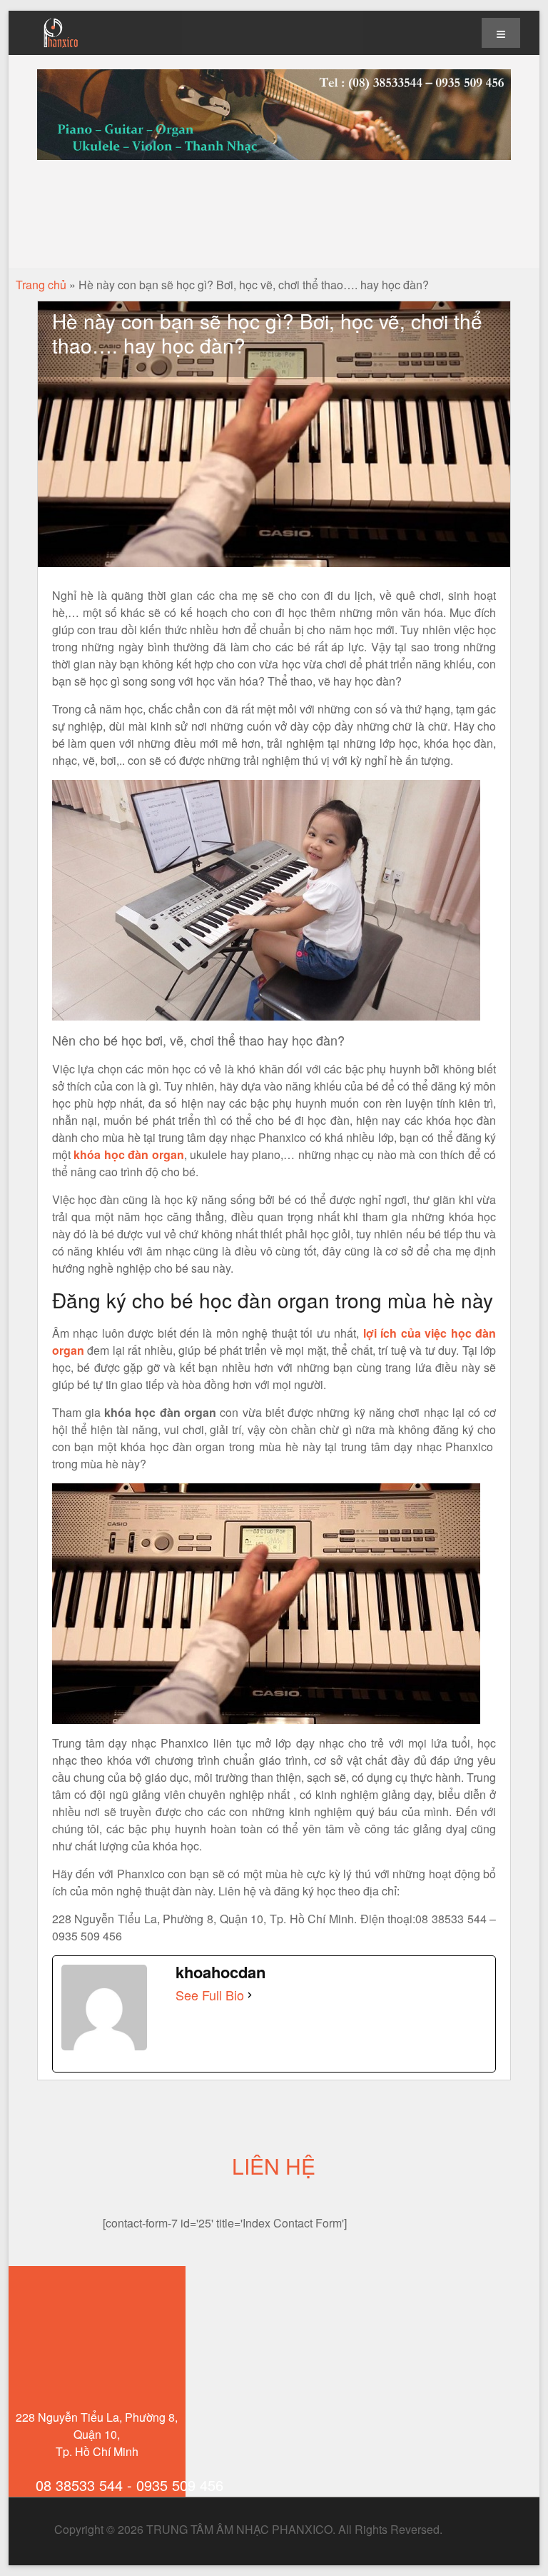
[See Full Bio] (250, 1995)
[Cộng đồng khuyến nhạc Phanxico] (455, 2529)
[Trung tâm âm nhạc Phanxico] (61, 21)
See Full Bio (210, 1995)
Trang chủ (41, 285)
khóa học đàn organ (129, 1154)
